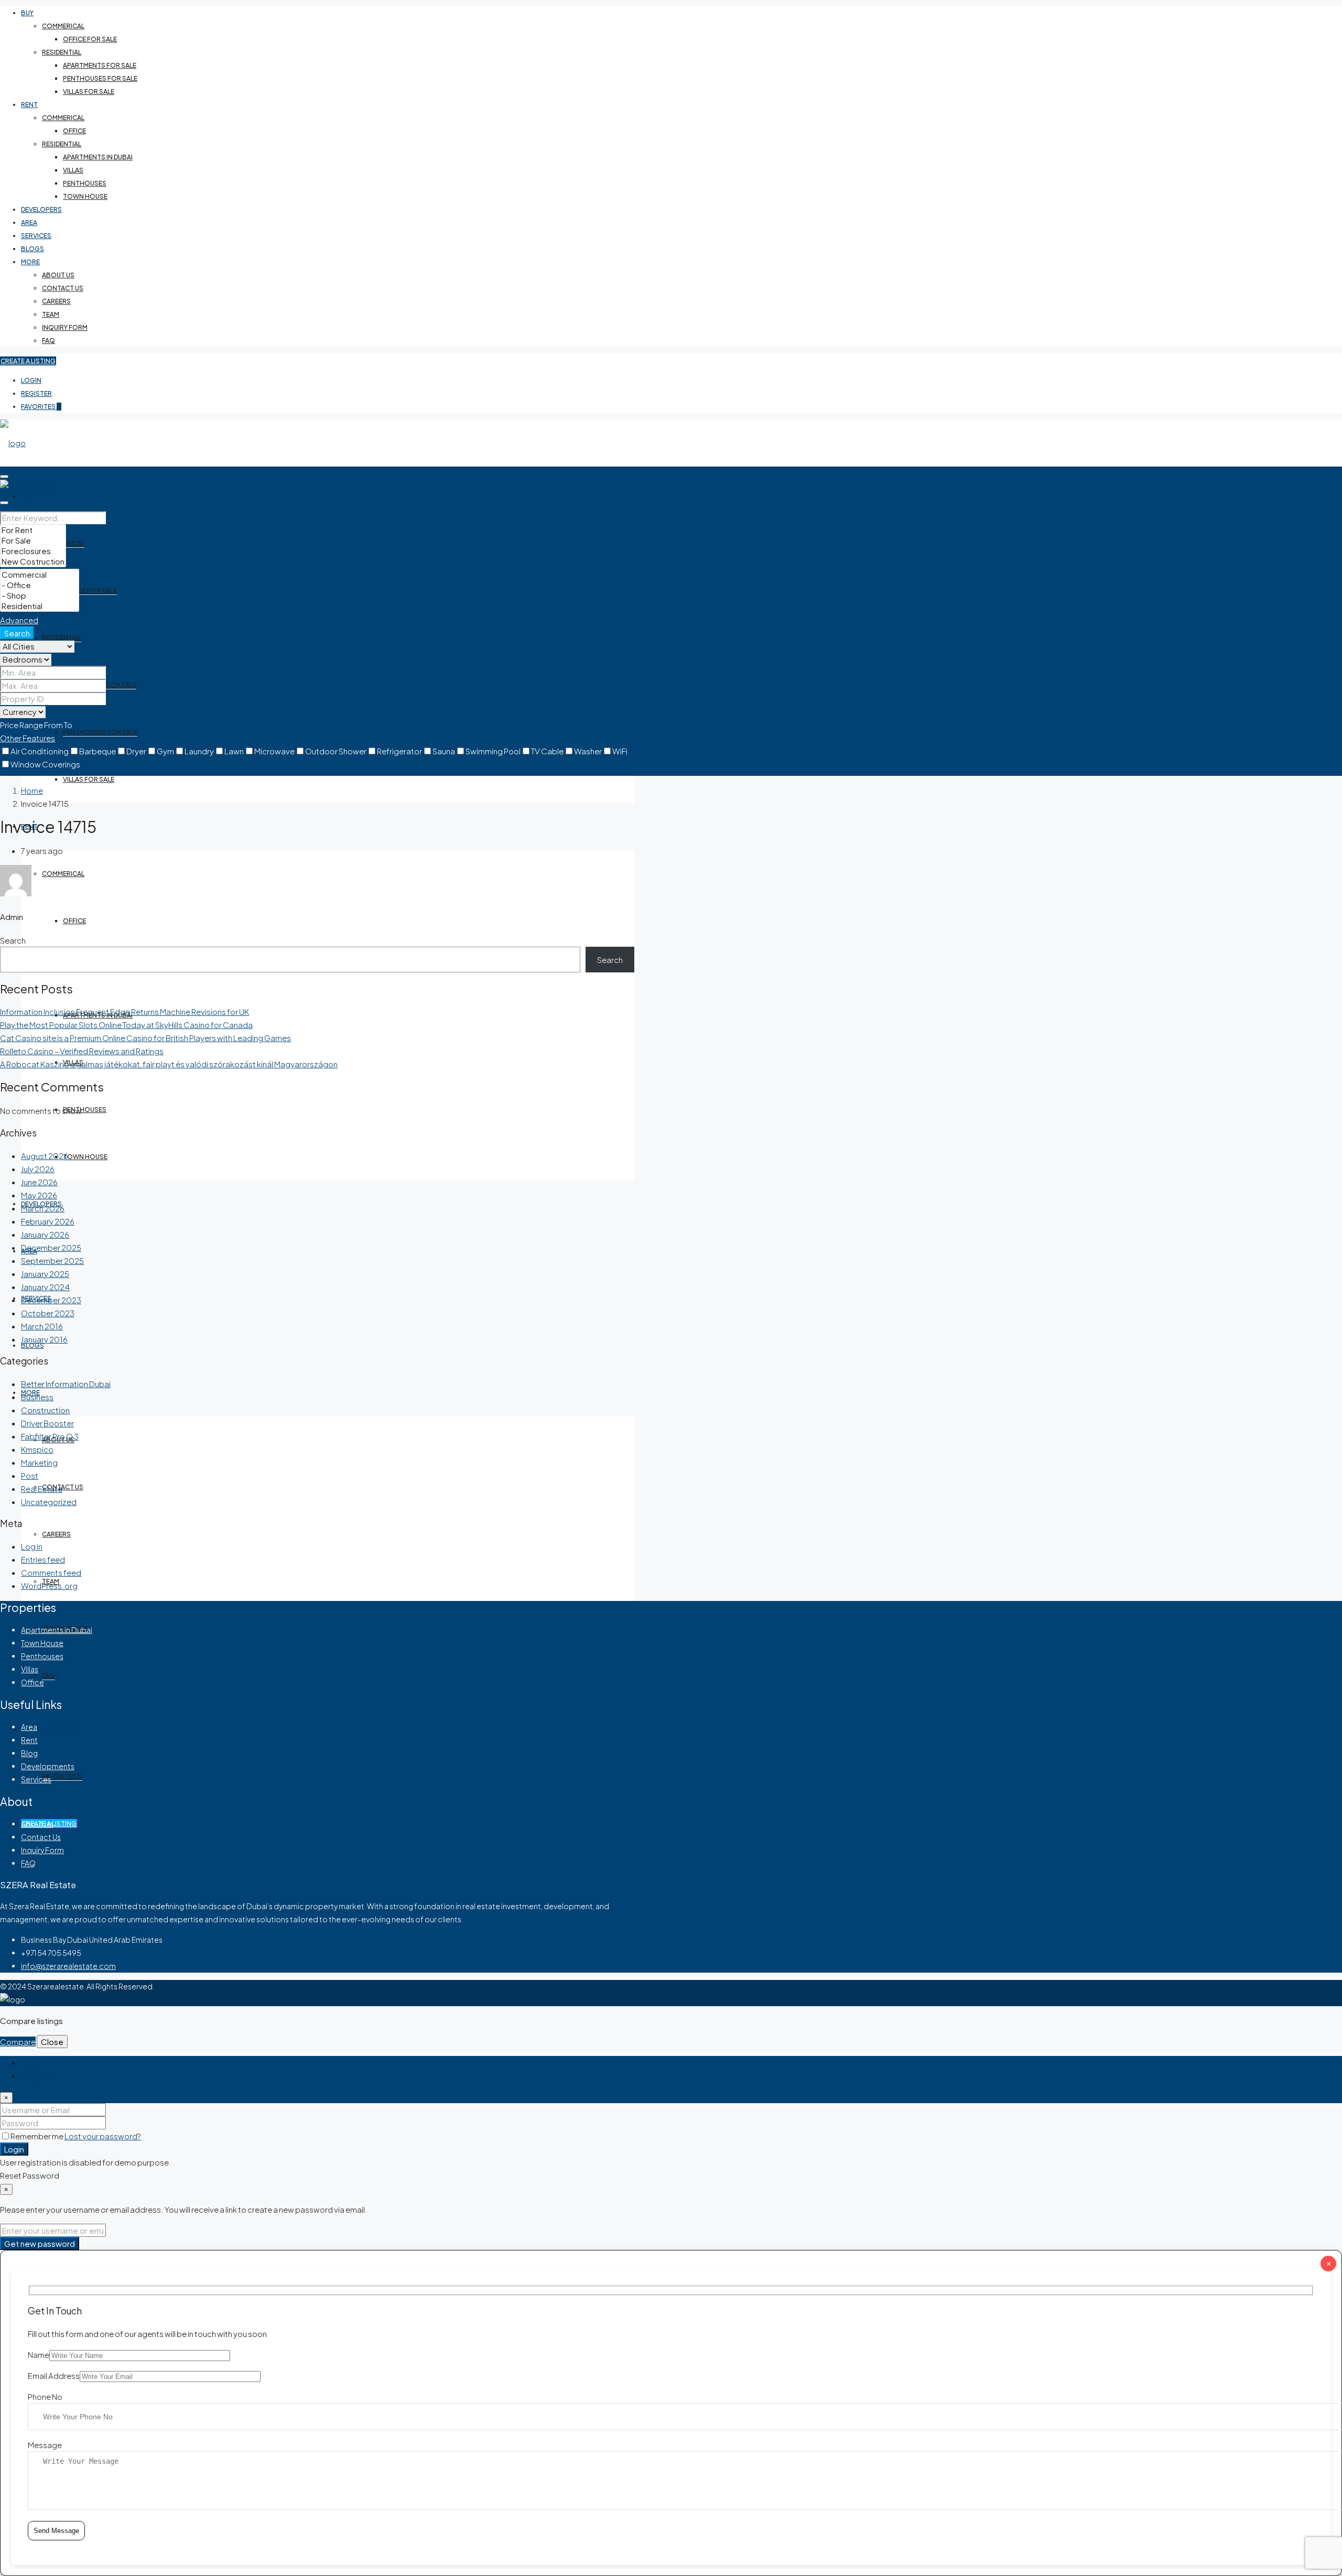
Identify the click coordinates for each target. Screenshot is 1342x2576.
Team (51, 314)
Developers (41, 209)
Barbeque (98, 751)
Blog (29, 1753)
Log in (32, 1546)
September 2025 (52, 1260)
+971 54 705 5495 (50, 1729)
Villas (73, 170)
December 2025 (51, 1247)
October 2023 (48, 1313)
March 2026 (43, 1208)
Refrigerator (399, 751)
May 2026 (39, 1195)
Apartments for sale (100, 65)
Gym (165, 751)
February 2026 (48, 1221)
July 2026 (38, 1169)
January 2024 (45, 1287)
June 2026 (39, 1182)
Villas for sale (89, 91)
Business (37, 1397)
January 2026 (45, 1234)
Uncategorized (49, 1502)
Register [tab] (36, 2076)
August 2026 (45, 1156)
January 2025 (45, 1274)
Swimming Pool (493, 751)
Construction (45, 1410)
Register (36, 393)
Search (17, 633)
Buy (27, 13)
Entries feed (43, 1559)
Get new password (40, 2243)
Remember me (37, 2136)
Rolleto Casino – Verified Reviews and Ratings (82, 1051)
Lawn (234, 751)
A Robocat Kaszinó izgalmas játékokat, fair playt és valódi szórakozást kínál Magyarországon (169, 1064)
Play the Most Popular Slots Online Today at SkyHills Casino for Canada (126, 1025)
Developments (48, 1766)
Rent (29, 105)
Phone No (45, 2396)
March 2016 (42, 1326)
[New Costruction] (33, 561)
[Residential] (40, 606)
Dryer (136, 751)
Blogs (33, 249)
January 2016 (44, 1339)
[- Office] (40, 585)
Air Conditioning (40, 751)
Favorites (41, 407)
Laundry (199, 751)
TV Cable (547, 751)
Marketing (39, 1462)
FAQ (48, 340)
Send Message (56, 2531)
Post (30, 1475)
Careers (56, 301)
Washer (588, 751)
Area (29, 223)
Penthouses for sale (100, 78)
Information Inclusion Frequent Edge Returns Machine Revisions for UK (125, 1011)
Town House (85, 196)
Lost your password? (103, 2136)
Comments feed (51, 1572)
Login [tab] (31, 2063)
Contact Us (63, 288)
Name (39, 2355)
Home (32, 790)
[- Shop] (40, 596)
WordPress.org (49, 1585)
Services (36, 236)
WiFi (620, 751)
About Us (58, 275)
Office (74, 131)
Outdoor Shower (336, 751)
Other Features (28, 738)
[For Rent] (33, 530)
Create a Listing (28, 361)
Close (52, 2042)
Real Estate (42, 1489)
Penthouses (85, 183)
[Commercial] (40, 575)
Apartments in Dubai (98, 157)
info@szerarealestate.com (68, 1966)
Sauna (444, 751)
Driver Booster (47, 1423)
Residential (62, 52)
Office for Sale (90, 39)
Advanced (19, 620)
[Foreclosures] (33, 551)
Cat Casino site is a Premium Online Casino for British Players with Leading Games (145, 1038)
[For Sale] (33, 540)
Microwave (274, 751)
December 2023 (51, 1300)
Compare (18, 2042)
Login (31, 380)
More (30, 262)
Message (45, 2445)
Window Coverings (45, 764)
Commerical (63, 26)
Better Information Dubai (66, 1384)
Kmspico (37, 1449)
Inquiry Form (65, 327)
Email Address (54, 2375)
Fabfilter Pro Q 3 (50, 1436)
